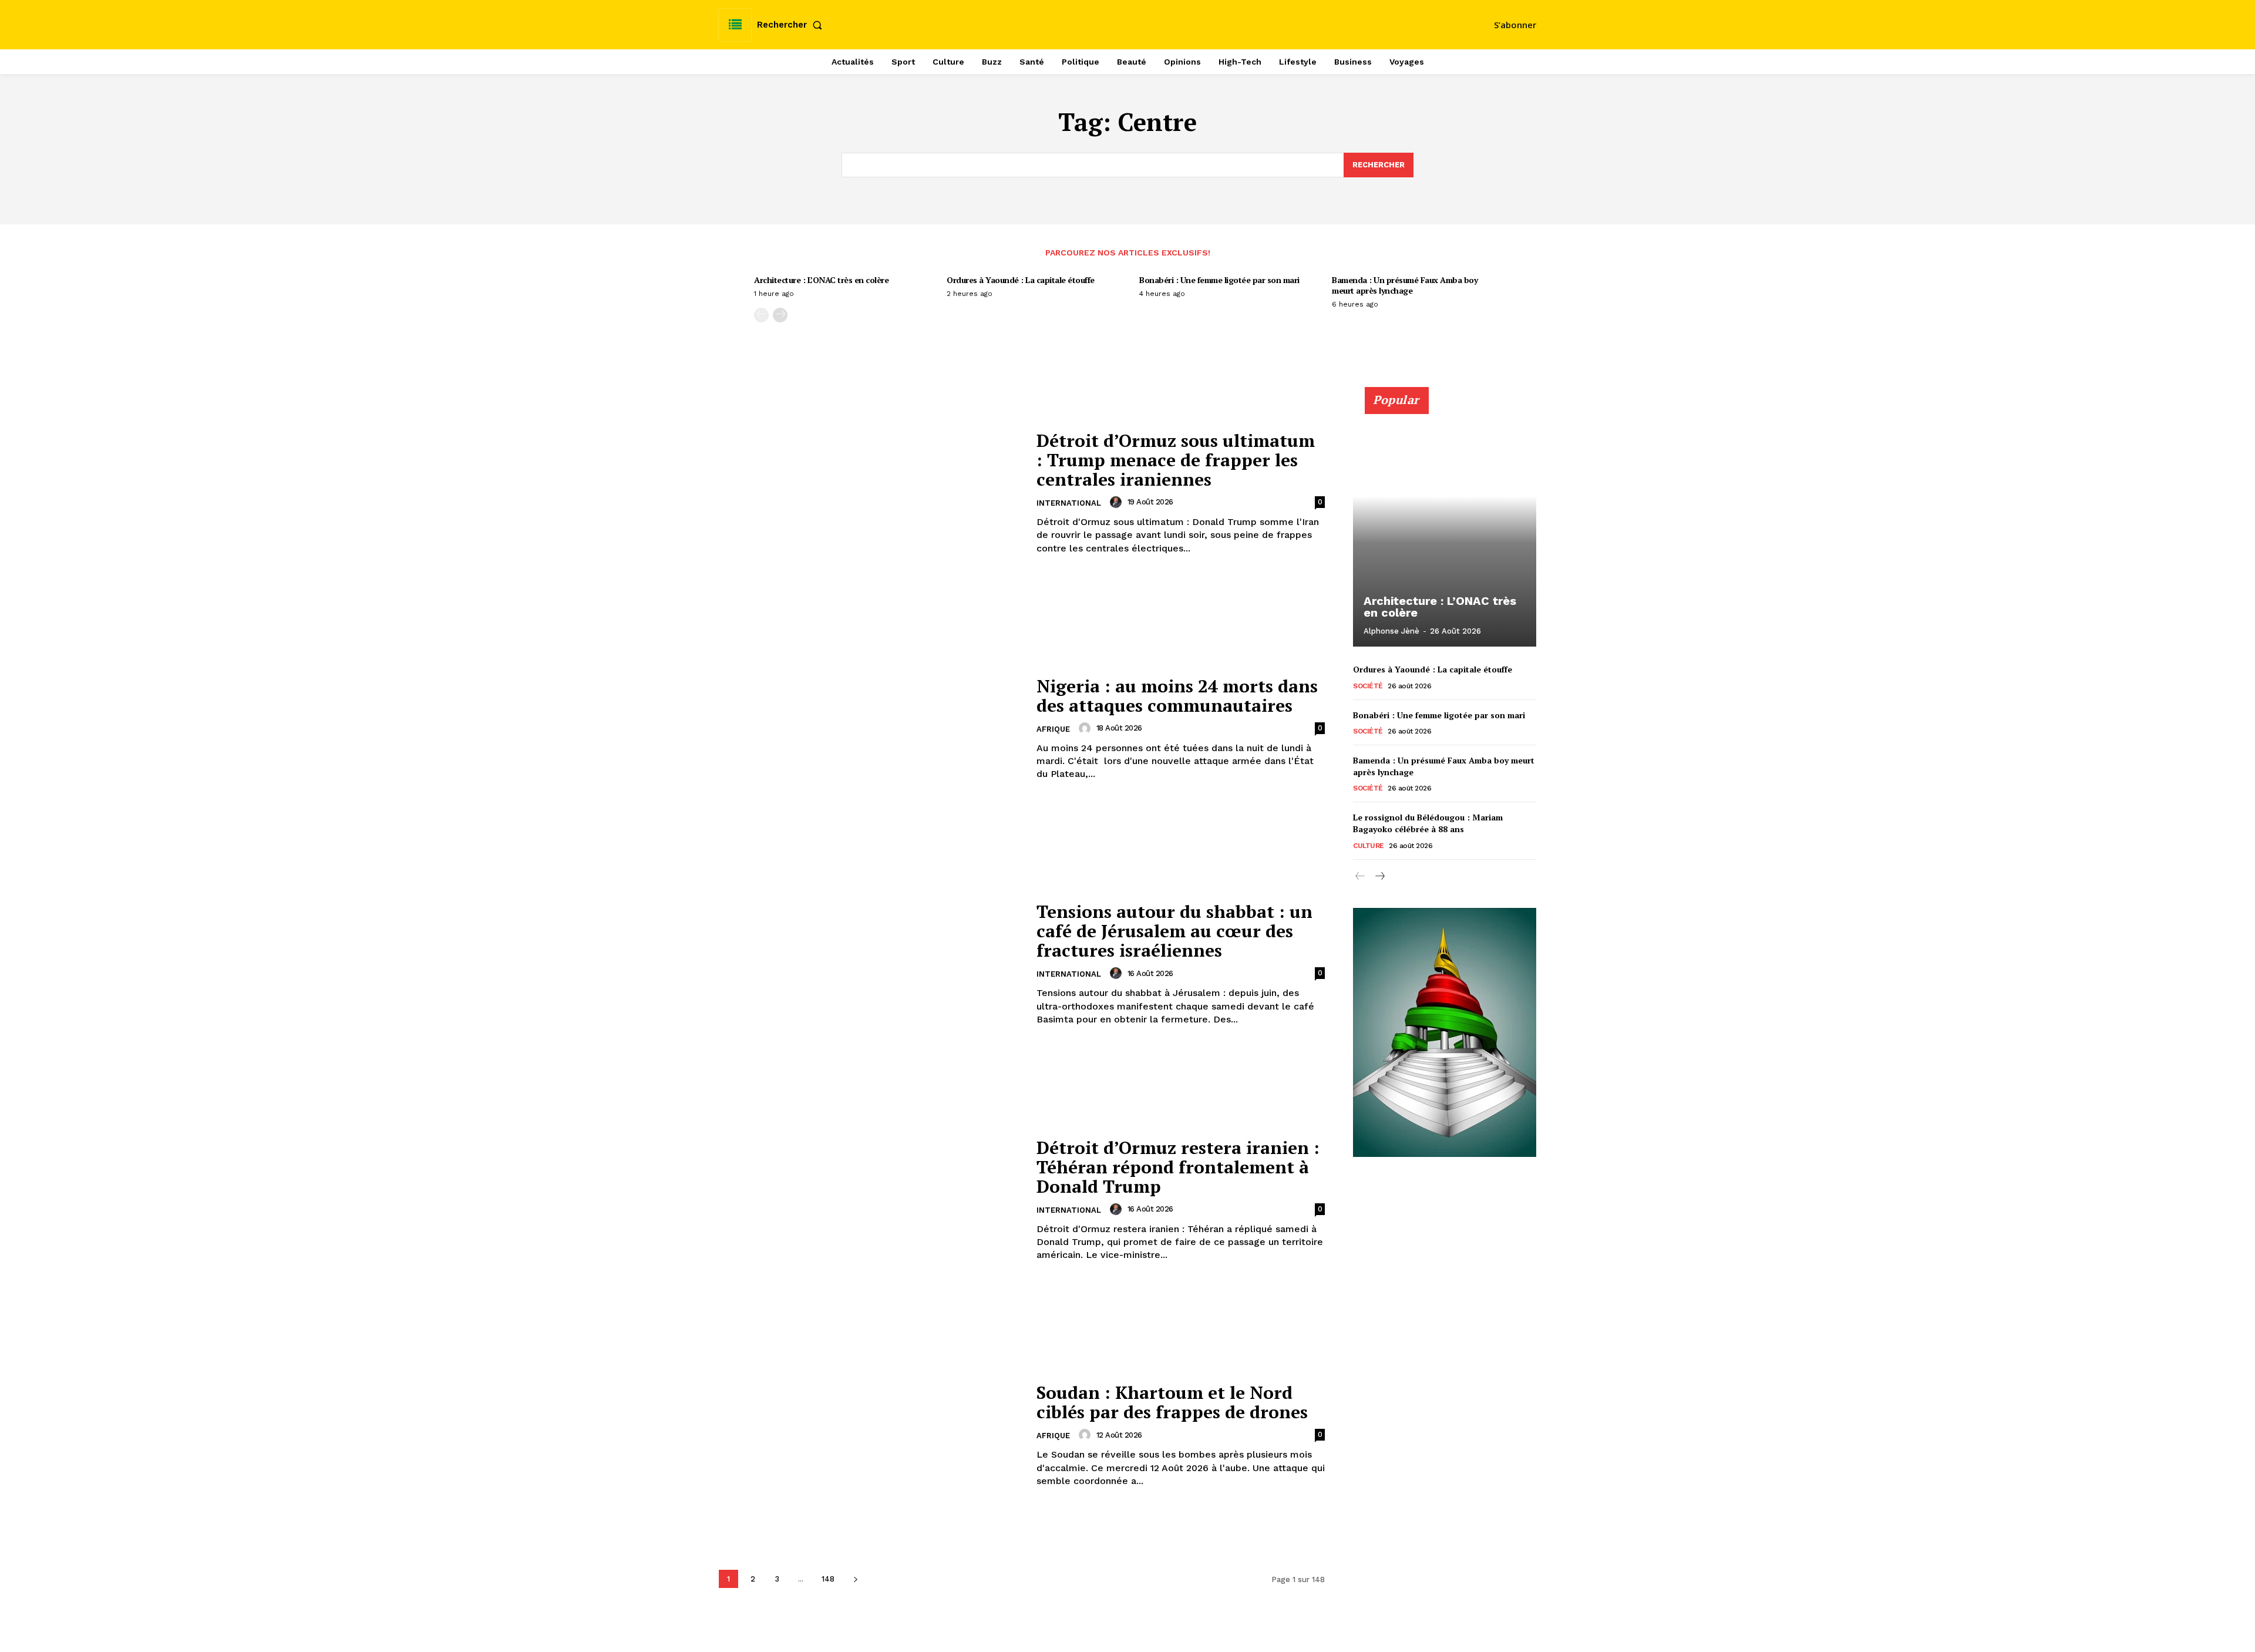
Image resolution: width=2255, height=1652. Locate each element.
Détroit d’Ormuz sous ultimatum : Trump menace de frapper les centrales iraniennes (1176, 460)
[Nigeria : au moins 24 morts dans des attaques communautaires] (870, 729)
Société (1368, 686)
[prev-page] (761, 315)
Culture (1369, 846)
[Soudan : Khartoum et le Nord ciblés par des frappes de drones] (870, 1436)
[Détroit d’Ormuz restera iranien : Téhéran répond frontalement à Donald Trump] (870, 1200)
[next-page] (780, 315)
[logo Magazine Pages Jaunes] (1129, 23)
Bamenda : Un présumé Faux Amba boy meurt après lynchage (1405, 285)
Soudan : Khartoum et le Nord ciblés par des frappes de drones (1172, 1402)
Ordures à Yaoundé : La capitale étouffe (1021, 280)
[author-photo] (1118, 502)
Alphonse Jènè (1391, 631)
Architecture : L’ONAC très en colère (821, 280)
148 (828, 1579)
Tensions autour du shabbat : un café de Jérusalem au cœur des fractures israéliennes (1174, 931)
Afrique (1053, 729)
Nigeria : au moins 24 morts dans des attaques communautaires (1177, 696)
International (1069, 503)
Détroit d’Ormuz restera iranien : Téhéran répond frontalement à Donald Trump (1178, 1167)
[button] (792, 25)
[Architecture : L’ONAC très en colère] (1445, 523)
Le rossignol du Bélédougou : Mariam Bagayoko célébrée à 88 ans (1428, 823)
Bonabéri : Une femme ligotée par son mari (1219, 280)
